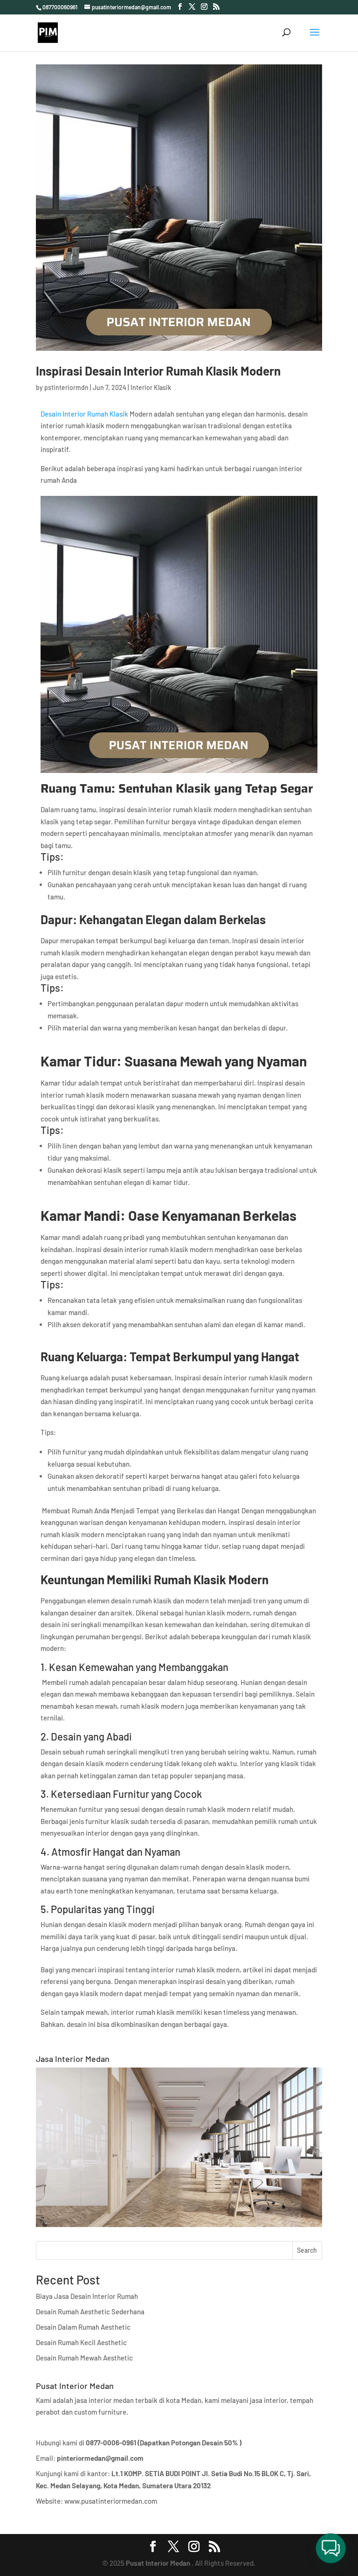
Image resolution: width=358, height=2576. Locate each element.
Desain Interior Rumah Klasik (84, 414)
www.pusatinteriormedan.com (111, 2501)
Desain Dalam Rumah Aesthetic (83, 2327)
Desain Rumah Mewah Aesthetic (84, 2358)
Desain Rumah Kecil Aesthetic (81, 2342)
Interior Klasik (151, 387)
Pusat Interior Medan (158, 2563)
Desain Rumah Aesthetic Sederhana (90, 2311)
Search (307, 2250)
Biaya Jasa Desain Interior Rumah (87, 2296)
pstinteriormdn (66, 387)
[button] (331, 2549)
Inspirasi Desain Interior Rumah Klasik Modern (158, 371)
